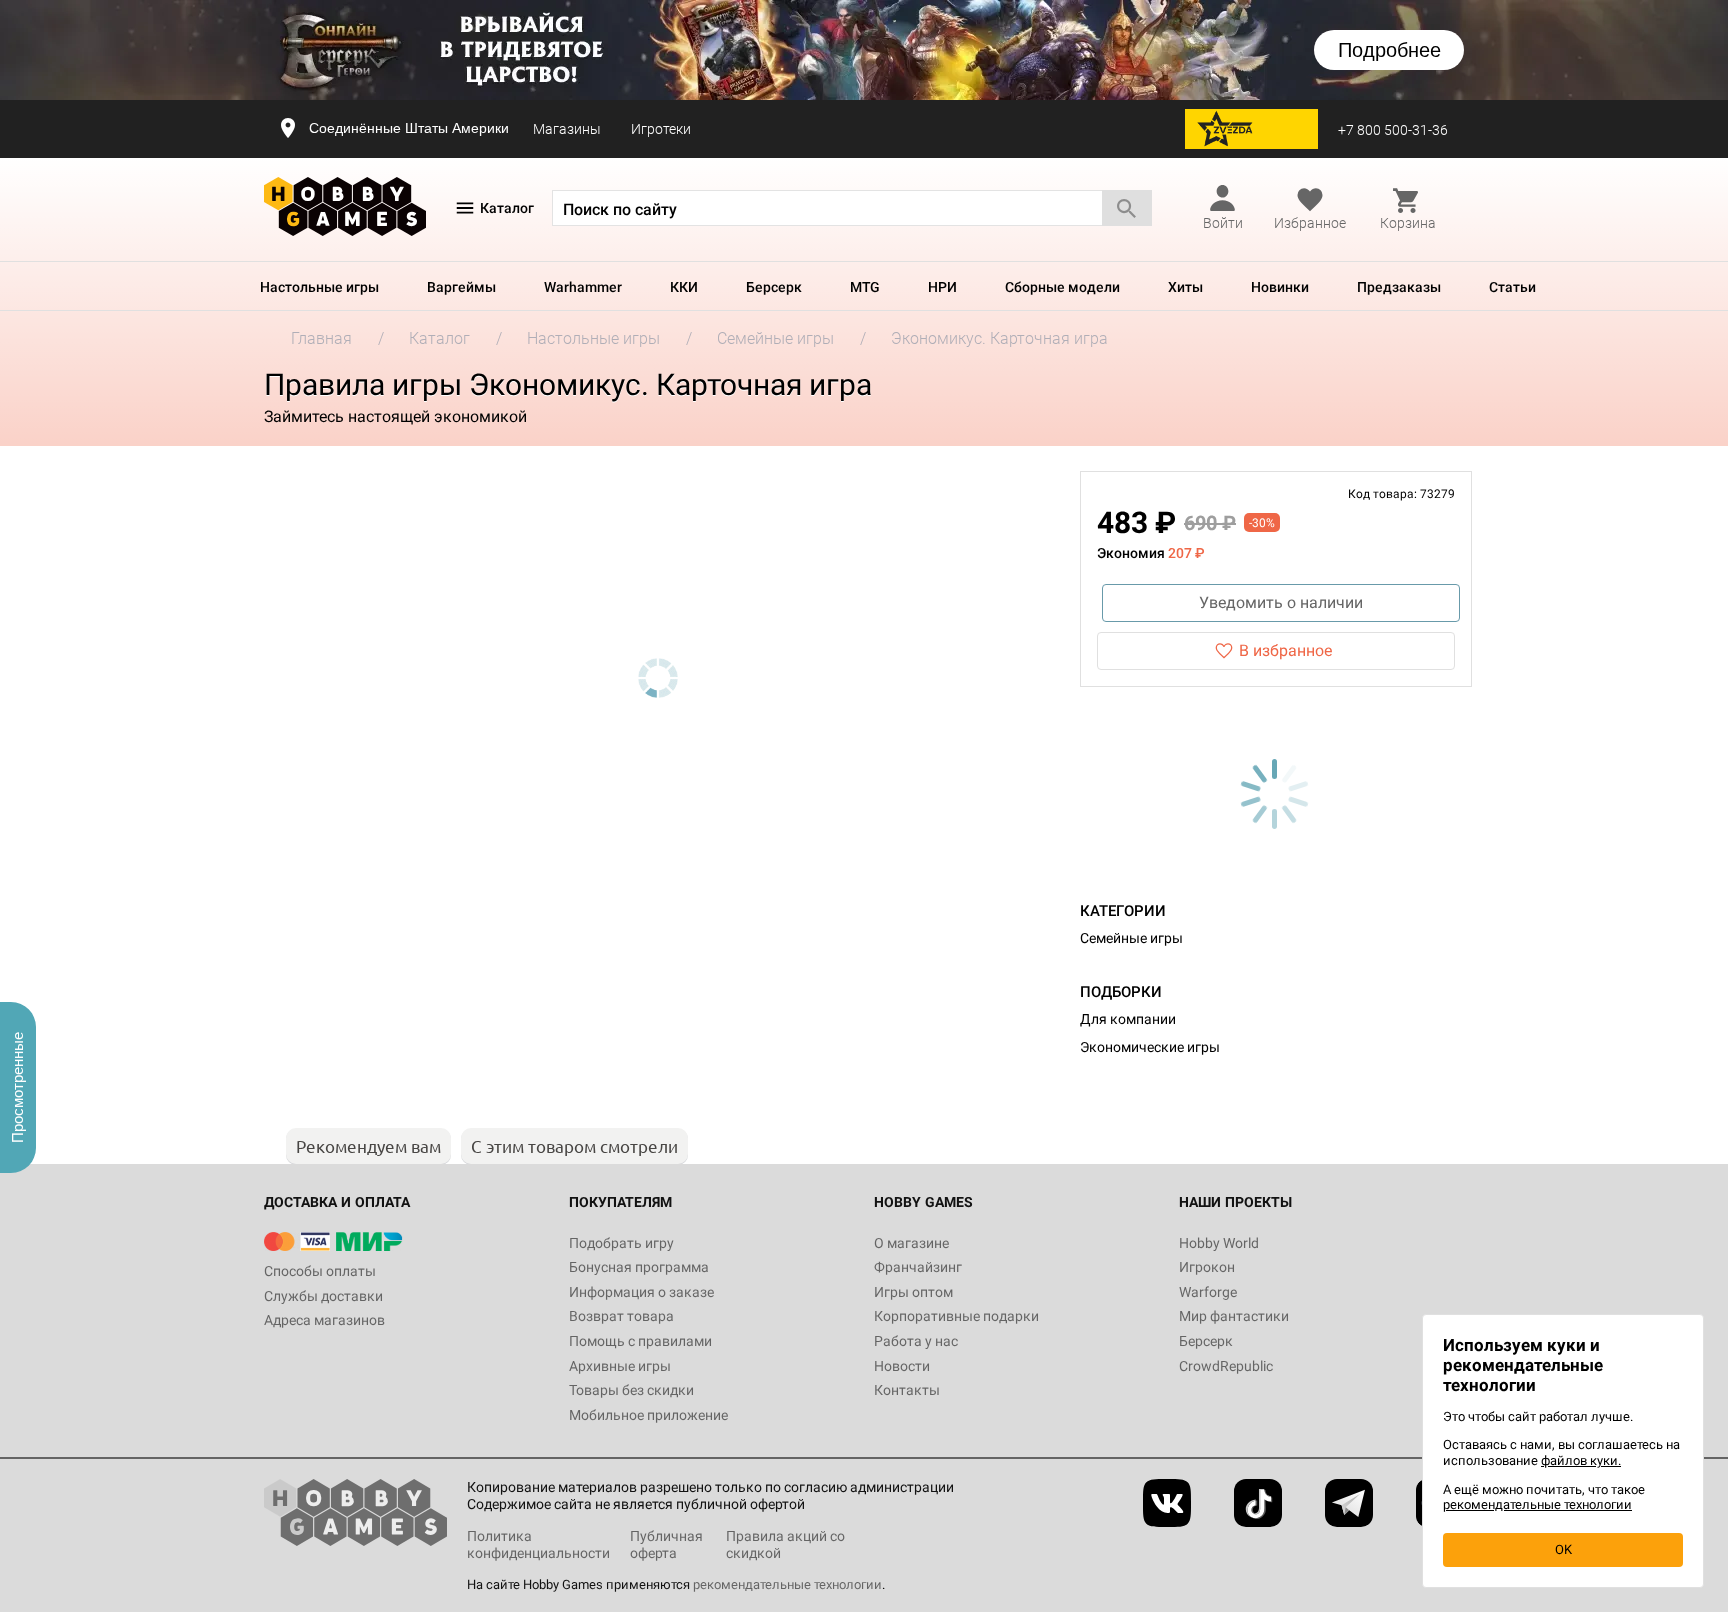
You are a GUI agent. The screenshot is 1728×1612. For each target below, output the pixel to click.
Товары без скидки (631, 1390)
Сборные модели (1062, 287)
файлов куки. (1581, 1460)
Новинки (1280, 287)
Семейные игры (1131, 938)
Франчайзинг (918, 1267)
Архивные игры (620, 1366)
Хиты (1185, 287)
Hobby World (1219, 1243)
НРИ (942, 287)
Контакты (907, 1390)
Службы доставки (323, 1296)
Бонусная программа (639, 1267)
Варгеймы (461, 287)
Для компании (1128, 1019)
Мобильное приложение (648, 1415)
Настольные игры (319, 287)
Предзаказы (1399, 287)
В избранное (1285, 650)
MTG (865, 287)
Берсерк (774, 287)
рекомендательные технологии (787, 1584)
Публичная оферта (666, 1544)
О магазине (911, 1243)
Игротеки (661, 129)
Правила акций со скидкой (785, 1544)
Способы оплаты (320, 1271)
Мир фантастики (1234, 1316)
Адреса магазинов (324, 1320)
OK (1563, 1549)
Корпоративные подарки (956, 1316)
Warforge (1208, 1292)
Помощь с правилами (640, 1341)
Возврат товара (621, 1316)
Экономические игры (1150, 1047)
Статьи (1512, 287)
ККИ (684, 287)
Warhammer (583, 287)
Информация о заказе (641, 1292)
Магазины (567, 129)
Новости (902, 1366)
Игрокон (1207, 1267)
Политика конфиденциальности (538, 1544)
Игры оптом (913, 1292)
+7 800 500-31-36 (1393, 130)
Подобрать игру (621, 1243)
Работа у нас (916, 1341)
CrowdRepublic (1226, 1366)
